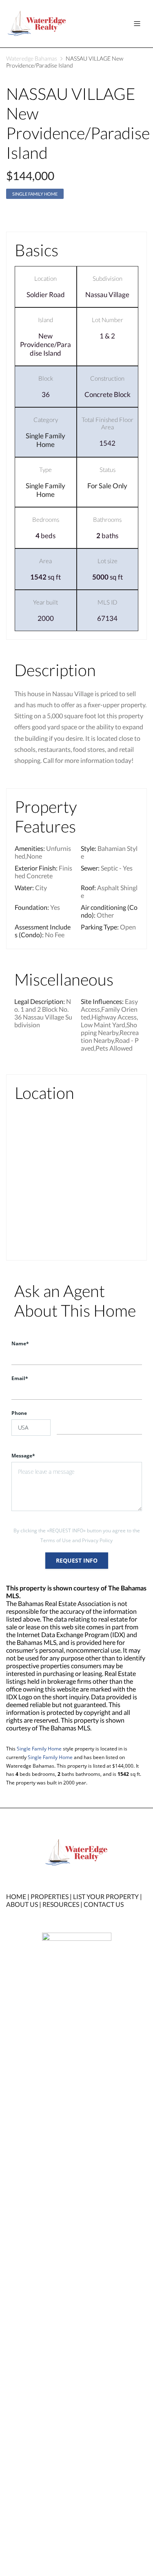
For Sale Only (107, 486)
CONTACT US (104, 1904)
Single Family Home (35, 194)
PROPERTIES (50, 1896)
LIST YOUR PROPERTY (106, 1896)
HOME (16, 1896)
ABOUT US (22, 1904)
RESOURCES (61, 1904)
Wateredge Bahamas (32, 58)
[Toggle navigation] (137, 24)
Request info (77, 1560)
